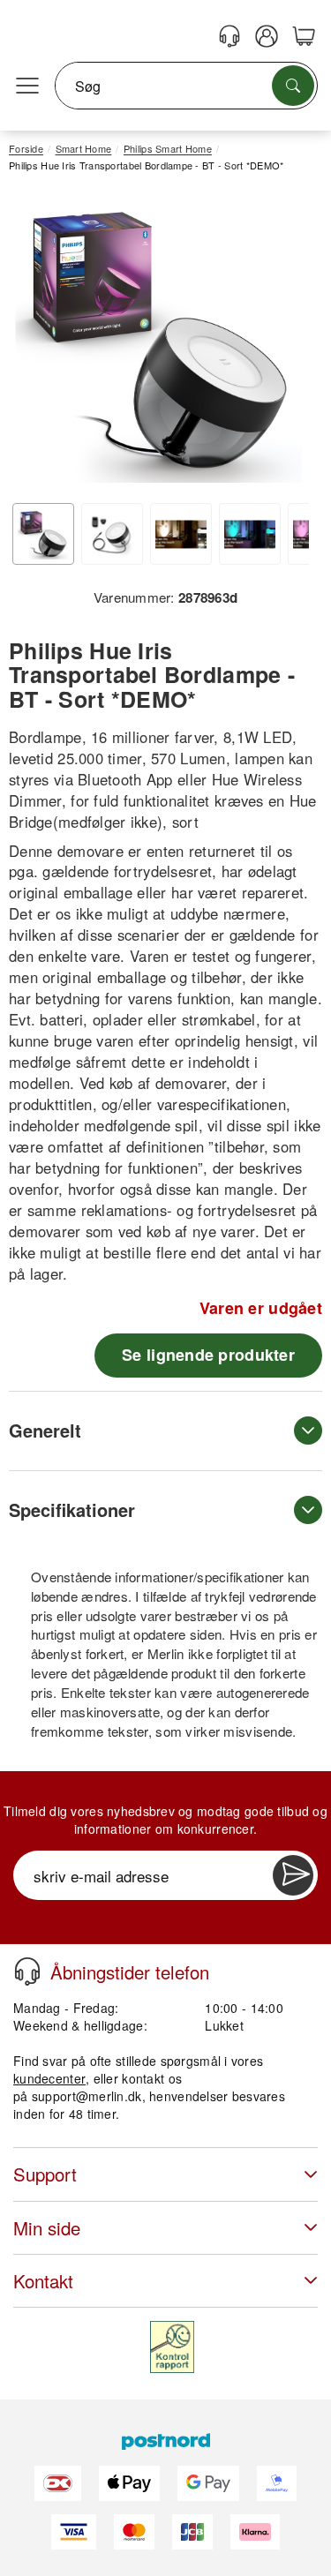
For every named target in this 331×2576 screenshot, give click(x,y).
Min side (47, 2228)
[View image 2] (112, 534)
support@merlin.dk (87, 2096)
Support (45, 2174)
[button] (159, 340)
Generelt (45, 1430)
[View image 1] (43, 534)
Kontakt (43, 2281)
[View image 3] (181, 534)
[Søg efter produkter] (293, 86)
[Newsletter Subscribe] (293, 1875)
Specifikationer (72, 1510)
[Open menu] (27, 86)
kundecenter (49, 2078)
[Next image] (282, 344)
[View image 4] (250, 534)
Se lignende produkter (208, 1355)
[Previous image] (35, 344)
